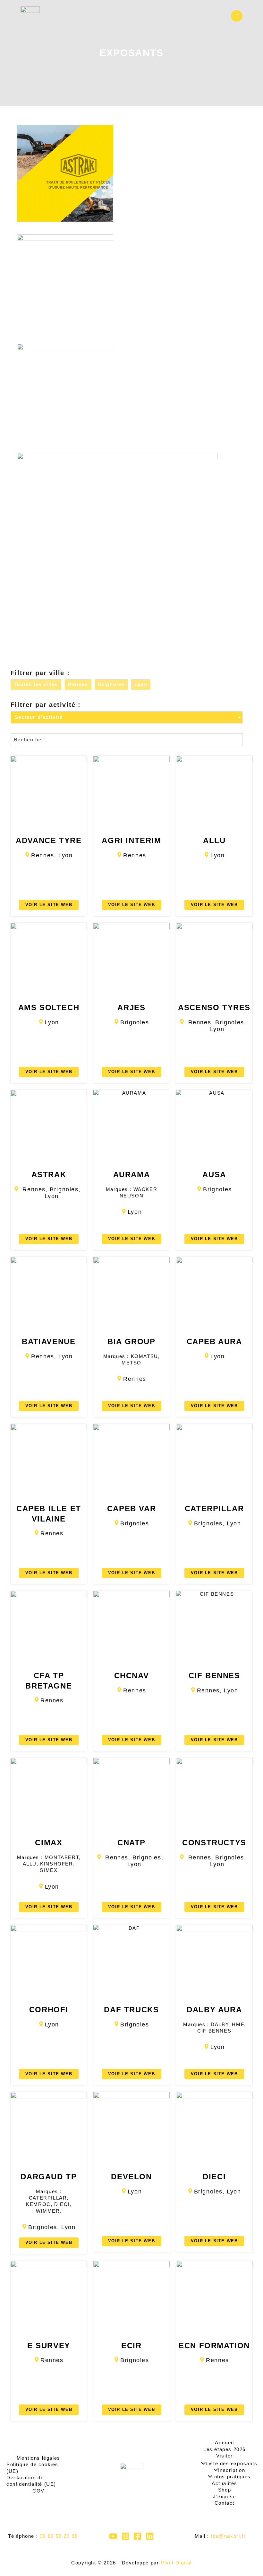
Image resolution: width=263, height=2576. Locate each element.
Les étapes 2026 (225, 2449)
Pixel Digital (176, 2563)
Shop (225, 2490)
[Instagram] (125, 2536)
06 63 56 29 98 (59, 2536)
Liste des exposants (231, 2464)
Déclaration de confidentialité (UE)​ (31, 2481)
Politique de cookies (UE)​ (32, 2468)
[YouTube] (113, 2536)
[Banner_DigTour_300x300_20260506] (127, 392)
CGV (38, 2491)
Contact (225, 2503)
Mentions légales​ (38, 2458)
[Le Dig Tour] (30, 16)
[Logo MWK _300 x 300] (127, 553)
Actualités (225, 2483)
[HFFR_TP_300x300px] (127, 283)
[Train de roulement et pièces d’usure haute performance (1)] (127, 173)
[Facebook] (138, 2536)
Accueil (224, 2443)
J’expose (225, 2497)
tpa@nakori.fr (228, 2536)
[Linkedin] (150, 2536)
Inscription (232, 2470)
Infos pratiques (232, 2477)
